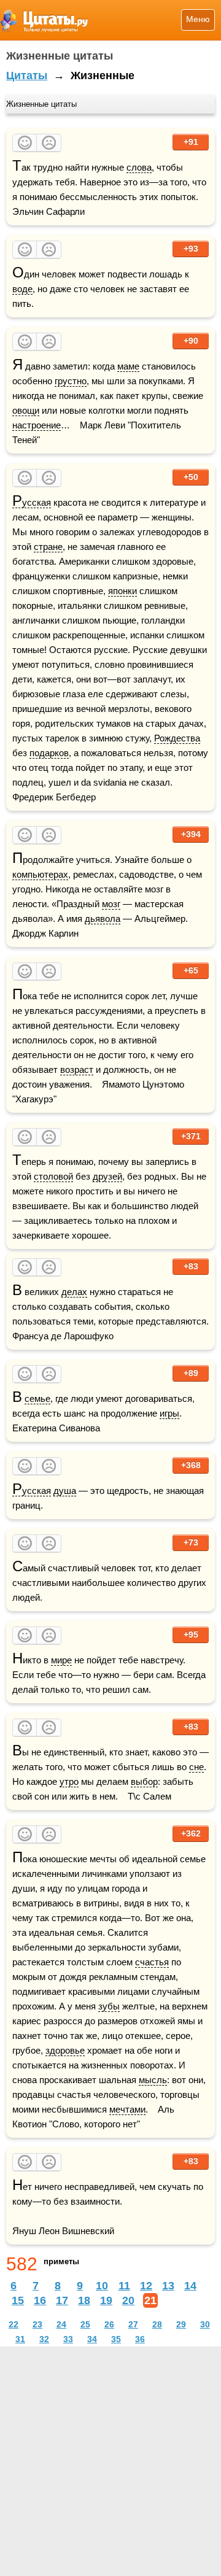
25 (85, 2324)
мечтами (127, 2109)
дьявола (103, 919)
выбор (144, 1781)
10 (102, 2286)
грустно (71, 381)
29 (181, 2324)
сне (196, 1767)
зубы (109, 2006)
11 (124, 2286)
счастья (152, 1962)
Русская (32, 503)
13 (168, 2286)
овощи (26, 410)
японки (122, 591)
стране (48, 547)
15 (18, 2300)
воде (22, 289)
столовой (53, 1176)
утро (69, 1781)
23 (37, 2324)
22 (14, 2324)
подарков (49, 753)
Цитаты (27, 75)
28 (157, 2324)
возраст (77, 1069)
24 (61, 2324)
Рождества (177, 738)
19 (106, 2300)
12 (146, 2286)
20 (128, 2300)
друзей (107, 1176)
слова (139, 167)
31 (20, 2339)
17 (62, 2300)
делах (74, 1292)
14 (190, 2286)
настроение (37, 425)
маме (128, 366)
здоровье (65, 2050)
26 (109, 2324)
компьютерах (40, 874)
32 (44, 2339)
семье (37, 1398)
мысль (153, 2080)
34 (92, 2339)
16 (40, 2300)
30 (205, 2324)
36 (140, 2339)
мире (61, 1660)
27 (133, 2324)
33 (68, 2339)
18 (84, 2300)
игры (169, 1413)
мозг (111, 904)
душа (65, 1491)
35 (116, 2339)
